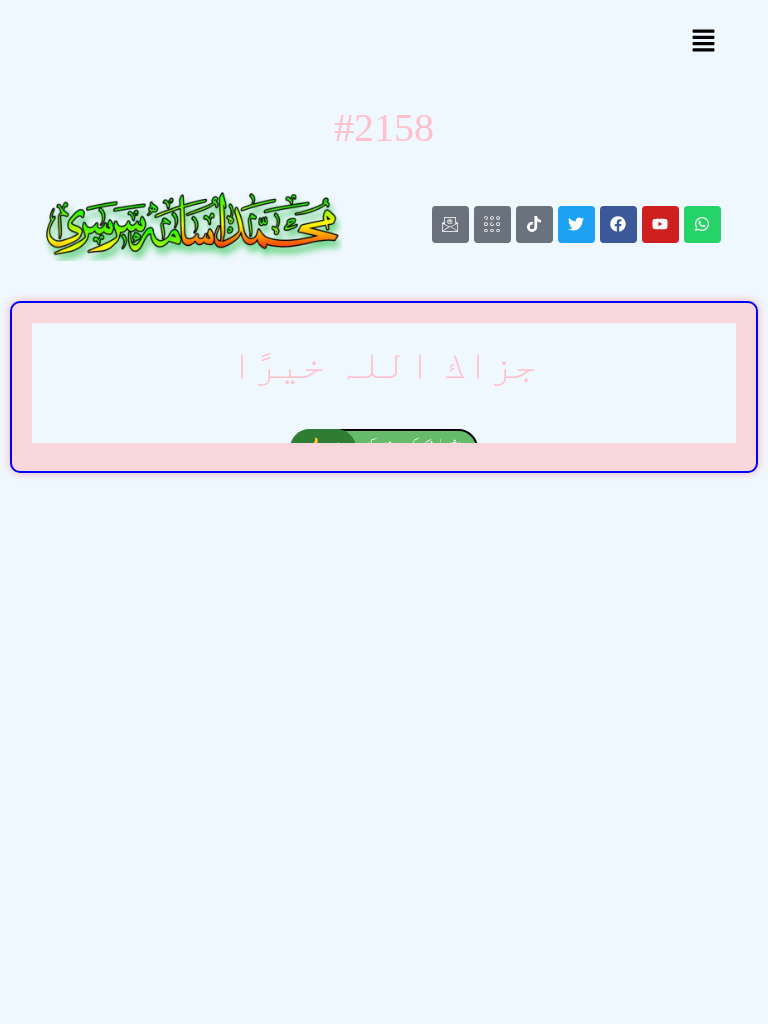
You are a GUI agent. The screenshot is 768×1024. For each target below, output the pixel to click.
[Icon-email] (450, 224)
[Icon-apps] (492, 224)
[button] (704, 43)
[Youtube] (660, 224)
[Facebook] (618, 224)
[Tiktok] (534, 224)
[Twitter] (576, 224)
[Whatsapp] (702, 224)
